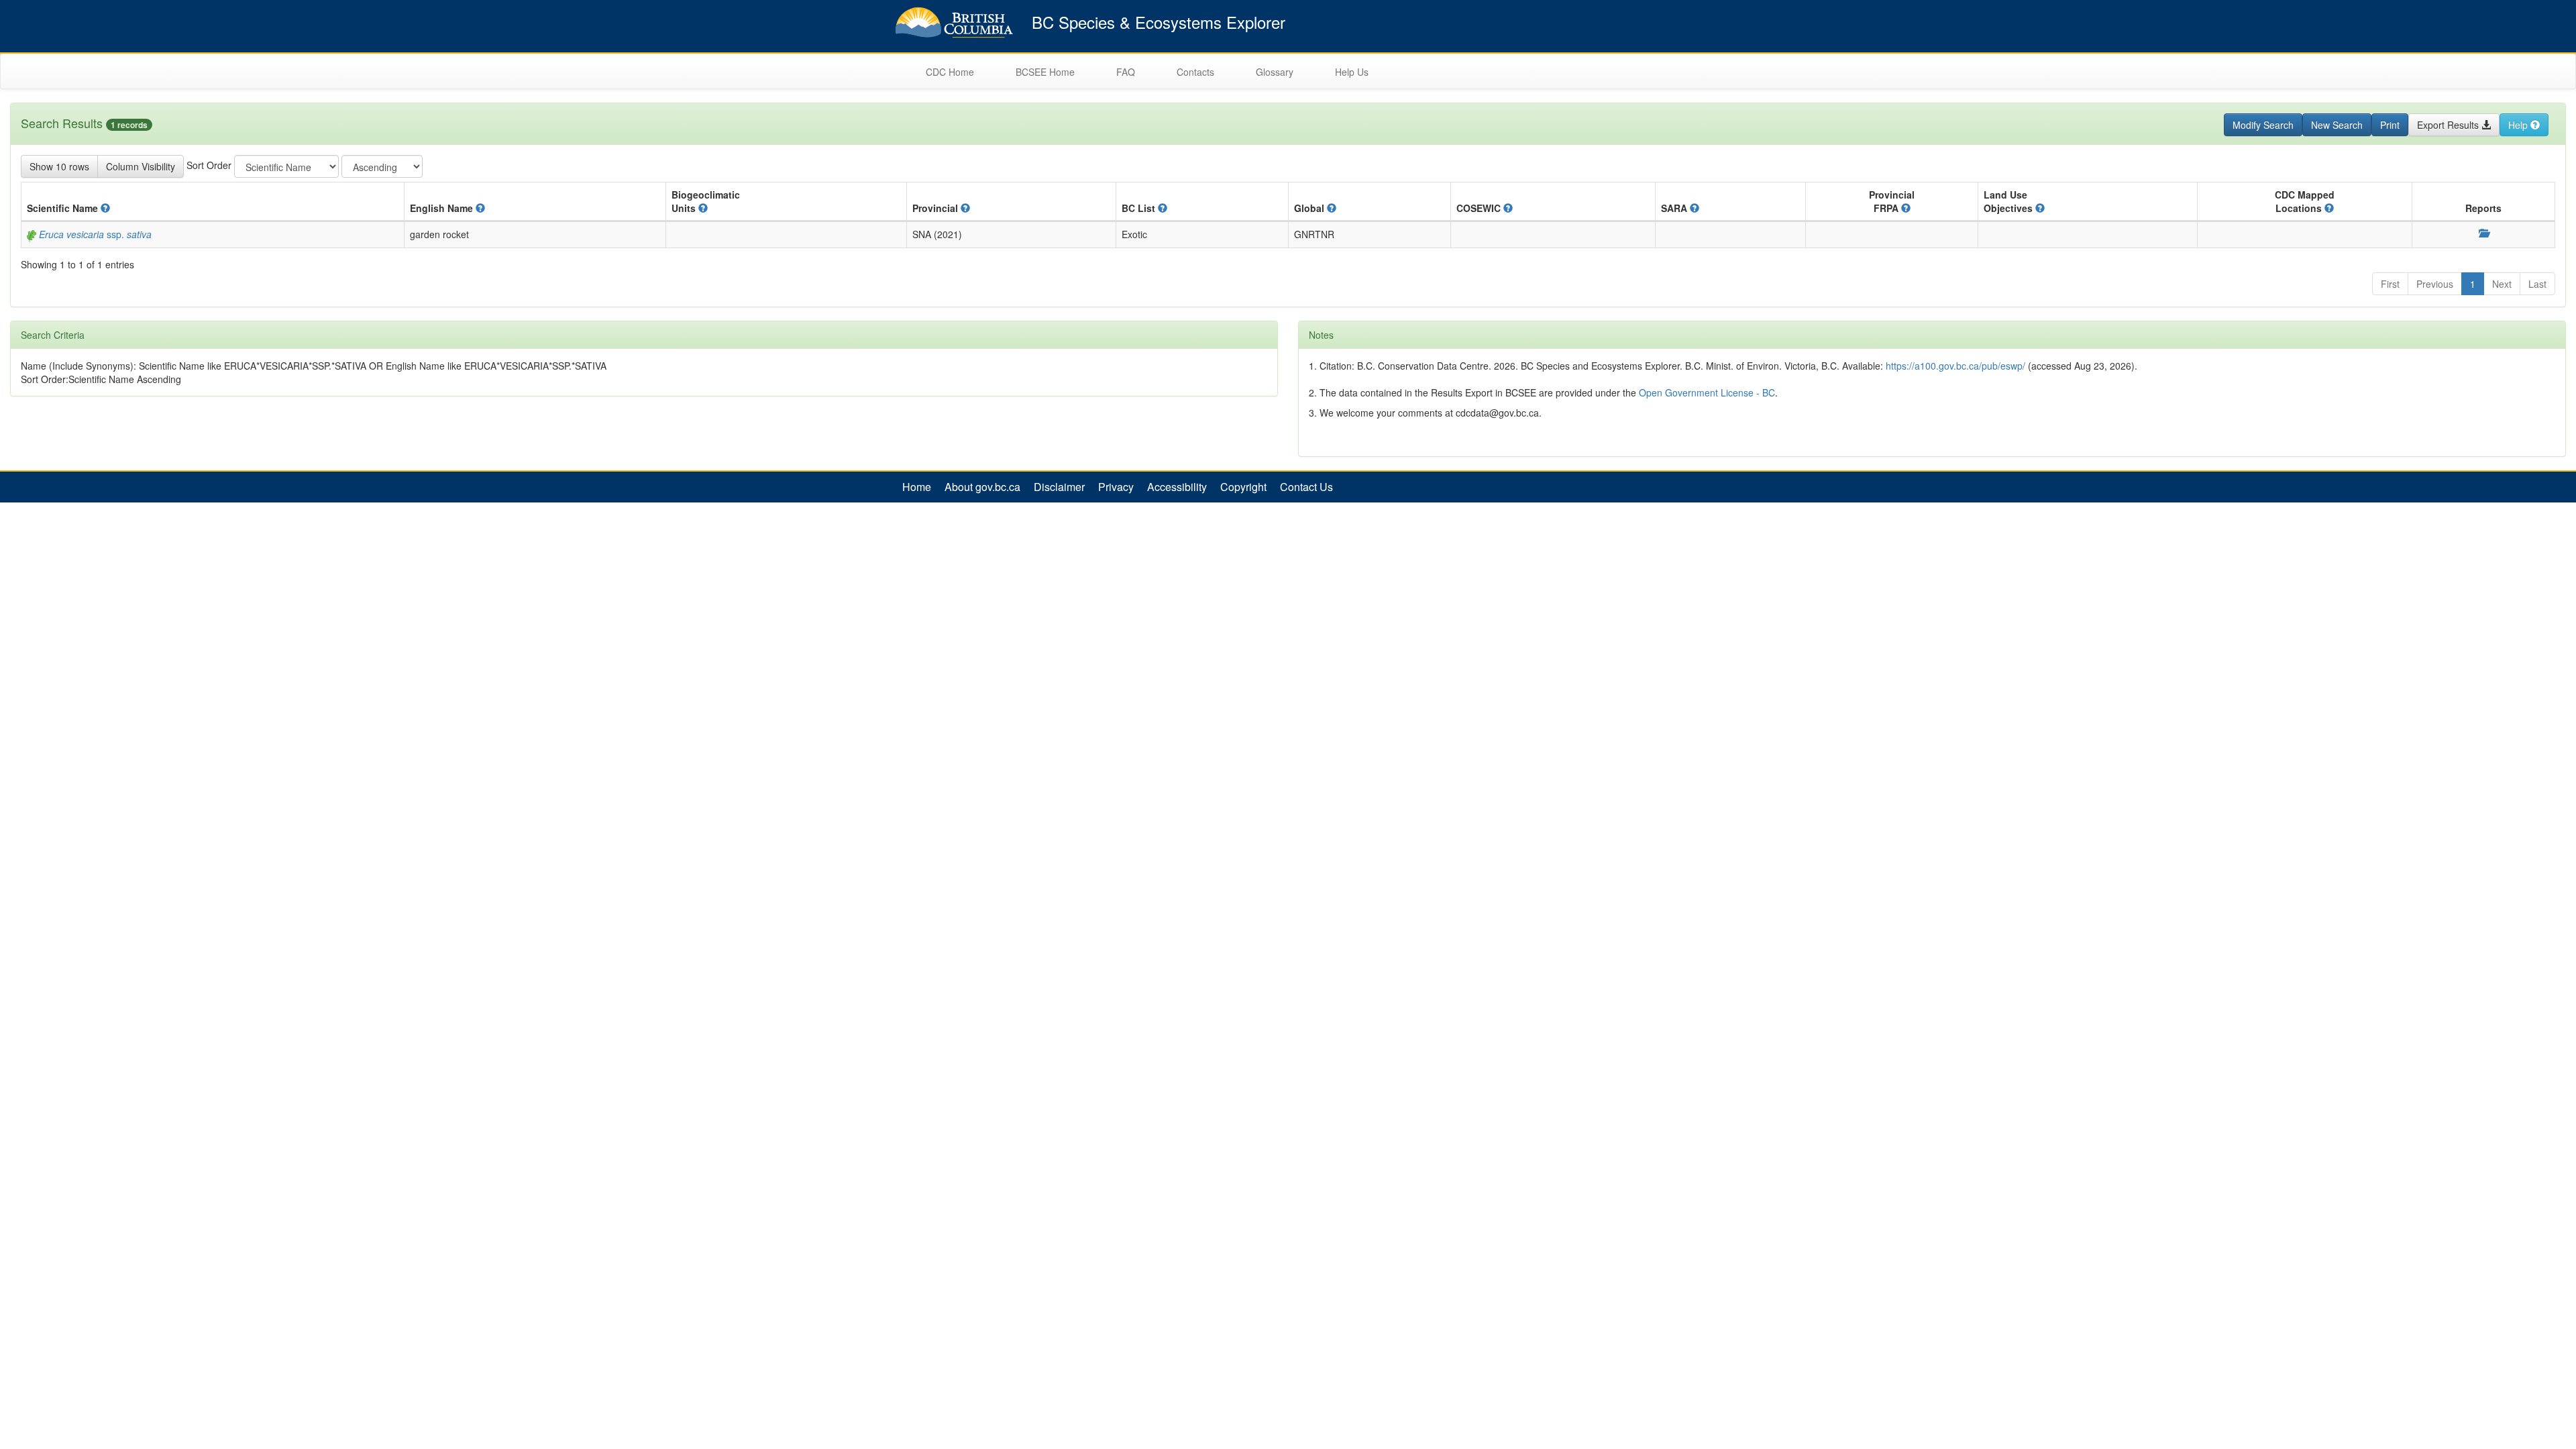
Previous (2435, 284)
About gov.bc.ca (982, 487)
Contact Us (1306, 487)
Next (2502, 284)
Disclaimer (1059, 487)
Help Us (1352, 72)
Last (2537, 284)
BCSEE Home (1045, 72)
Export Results (2449, 125)
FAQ (1126, 72)
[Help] (105, 208)
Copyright (1243, 487)
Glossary (1275, 72)
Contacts (1195, 72)
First (2390, 284)
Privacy (1116, 487)
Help (2519, 125)
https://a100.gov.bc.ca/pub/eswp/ (1955, 366)
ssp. (95, 234)
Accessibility (1177, 487)
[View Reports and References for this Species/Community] (2483, 233)
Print (2390, 125)
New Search (2337, 125)
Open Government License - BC (1707, 392)
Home (917, 487)
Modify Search (2263, 125)
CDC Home (950, 72)
